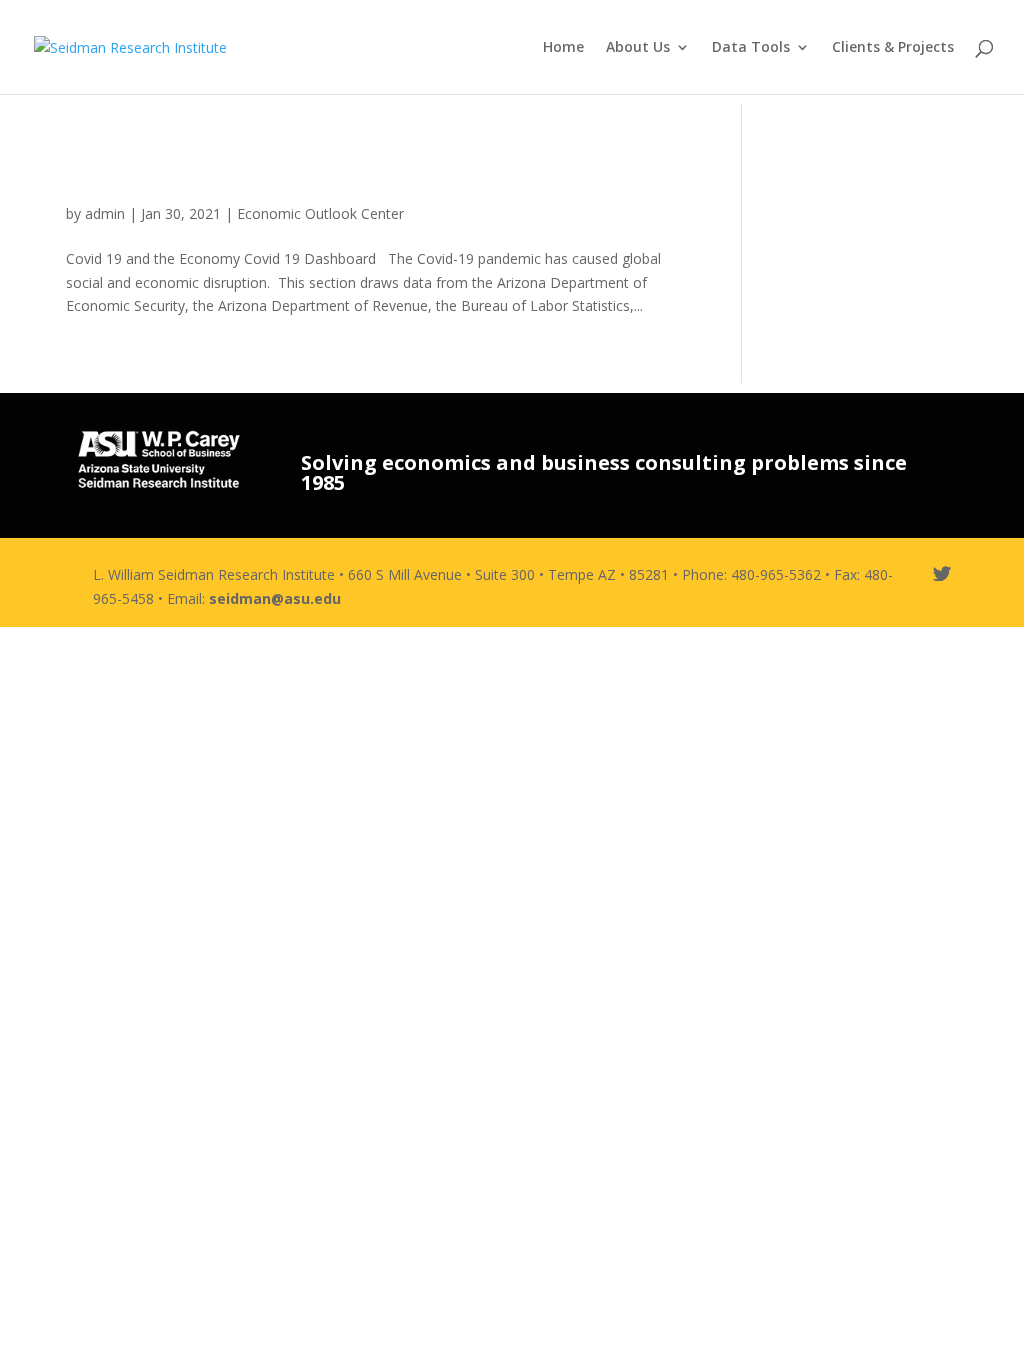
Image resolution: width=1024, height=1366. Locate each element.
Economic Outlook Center (320, 213)
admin (105, 213)
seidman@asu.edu (275, 598)
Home (563, 48)
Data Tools (751, 48)
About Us (638, 48)
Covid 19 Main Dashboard (254, 176)
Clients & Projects (893, 48)
